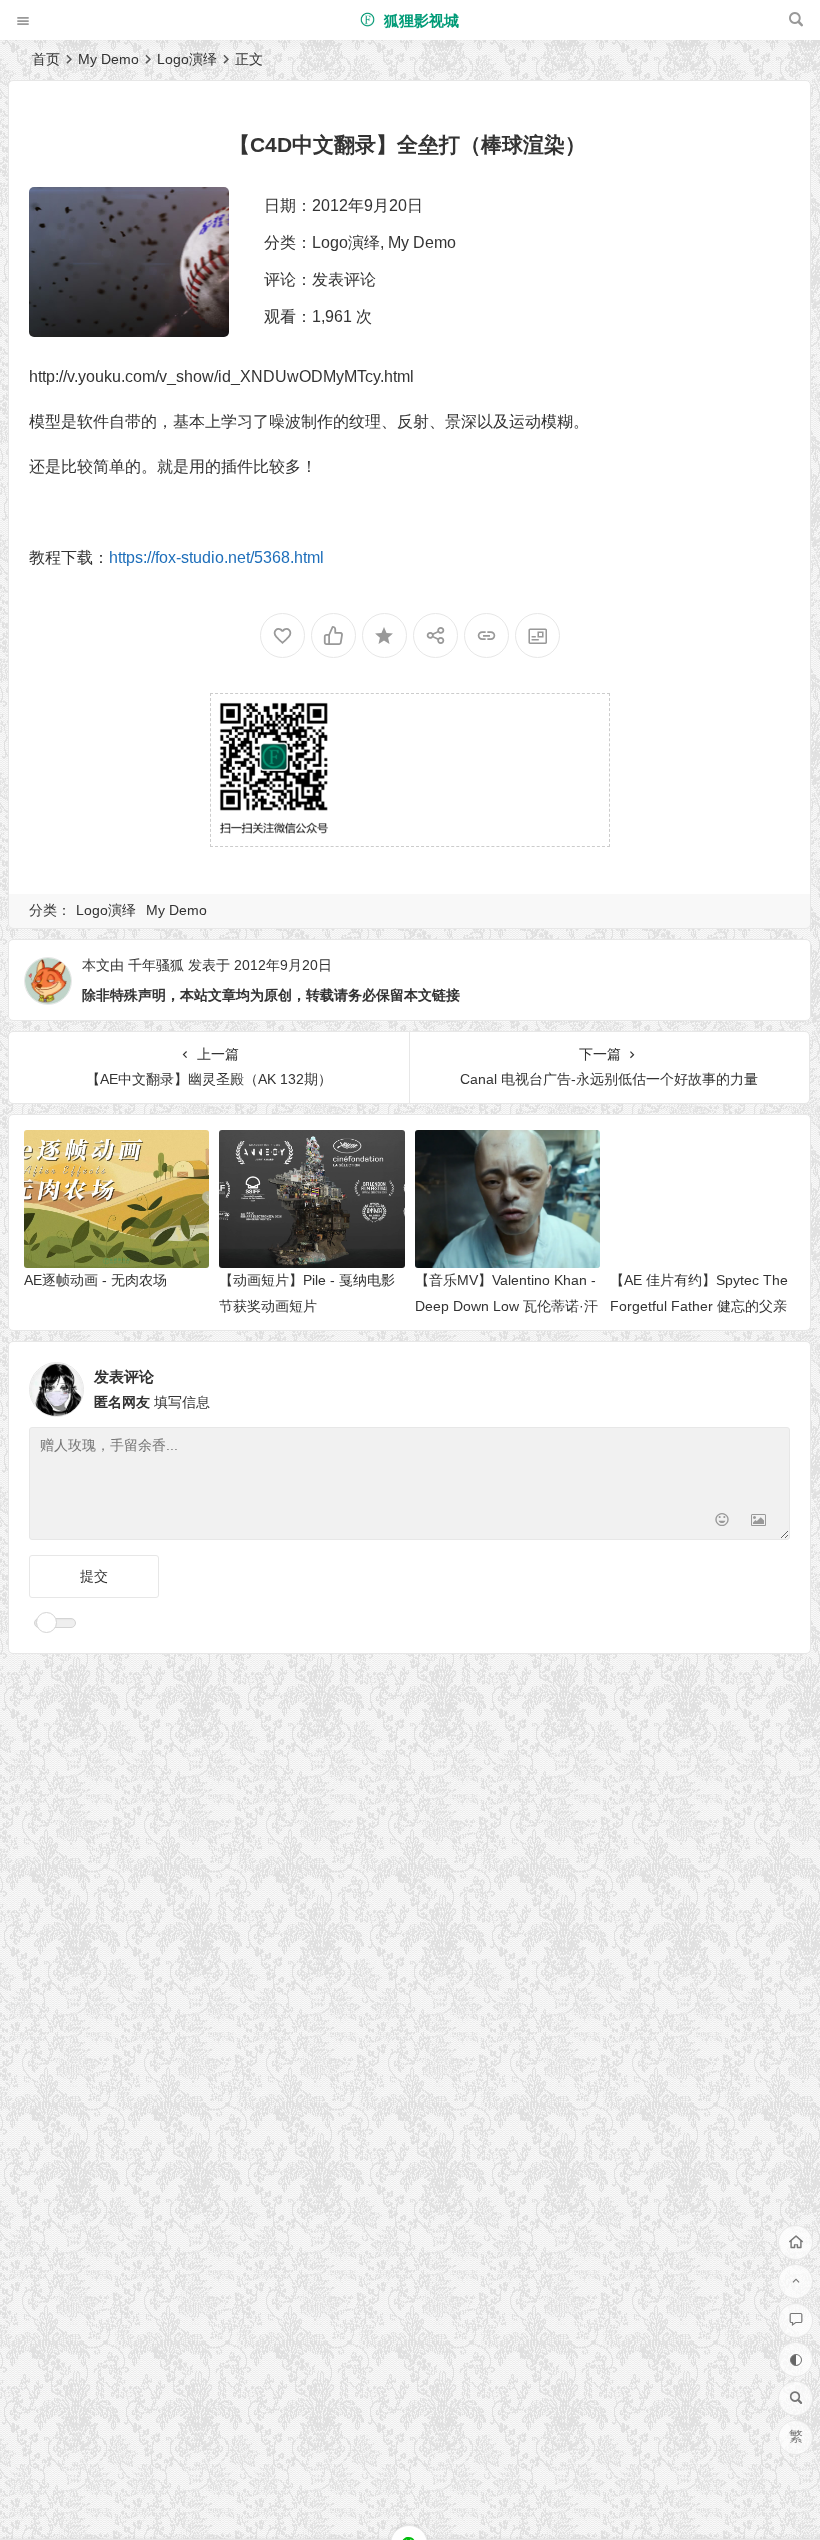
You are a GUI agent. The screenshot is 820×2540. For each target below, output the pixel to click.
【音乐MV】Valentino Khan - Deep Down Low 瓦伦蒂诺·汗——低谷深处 (506, 1305)
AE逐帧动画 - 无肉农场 (95, 1280)
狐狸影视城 (419, 20)
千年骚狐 (156, 965)
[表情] (722, 1522)
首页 (46, 59)
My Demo (108, 59)
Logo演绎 (187, 59)
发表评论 (344, 279)
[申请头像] (770, 1384)
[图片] (758, 1522)
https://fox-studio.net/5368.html (216, 557)
